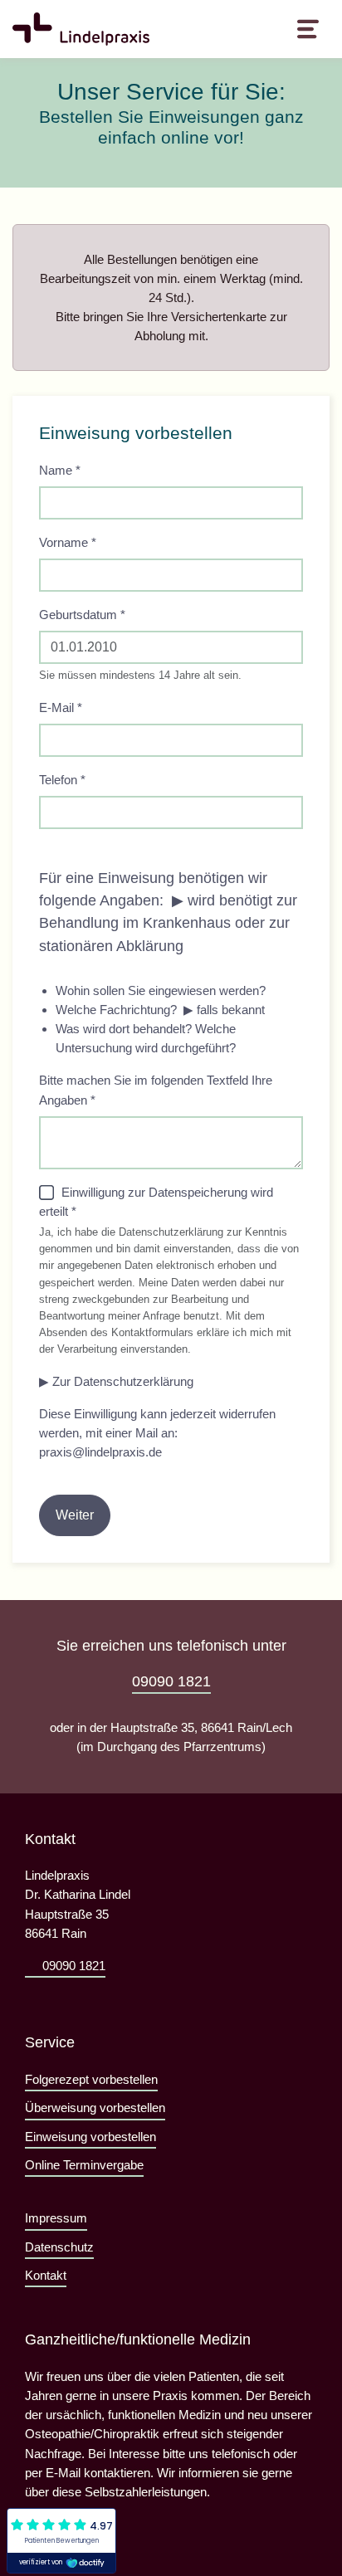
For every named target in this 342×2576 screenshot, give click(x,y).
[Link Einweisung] (81, 29)
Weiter (75, 1515)
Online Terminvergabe (84, 2165)
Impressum (56, 2218)
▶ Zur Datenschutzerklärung (116, 1381)
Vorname (68, 542)
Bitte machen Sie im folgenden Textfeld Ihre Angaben (156, 1090)
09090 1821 (171, 1681)
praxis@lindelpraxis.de (100, 1452)
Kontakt (46, 2275)
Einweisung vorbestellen (90, 2137)
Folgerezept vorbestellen (91, 2079)
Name (60, 470)
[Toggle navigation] (308, 29)
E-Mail (61, 707)
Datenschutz (59, 2247)
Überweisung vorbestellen (95, 2108)
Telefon (62, 780)
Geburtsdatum (82, 615)
